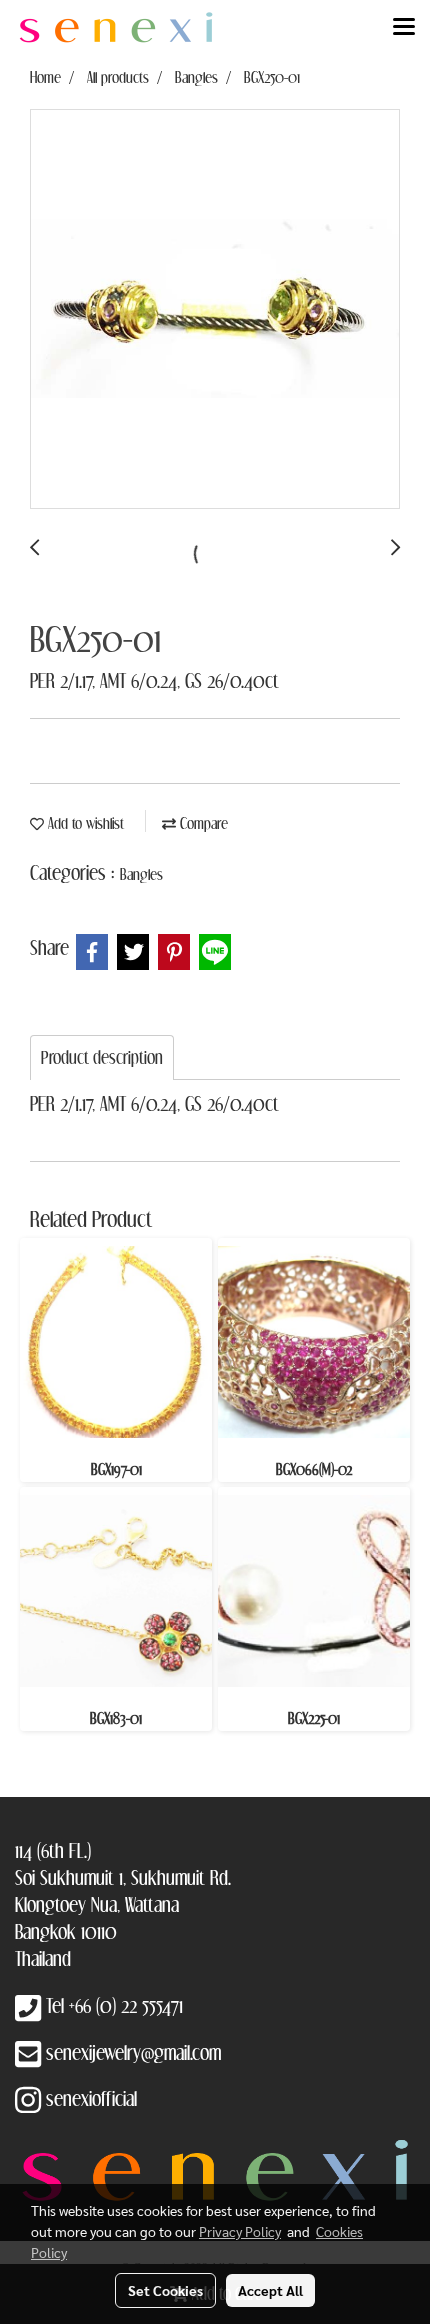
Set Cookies (165, 2290)
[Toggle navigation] (404, 28)
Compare (202, 823)
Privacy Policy (240, 2231)
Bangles (141, 874)
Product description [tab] (102, 1057)
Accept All (270, 2290)
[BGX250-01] (215, 310)
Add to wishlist (84, 823)
